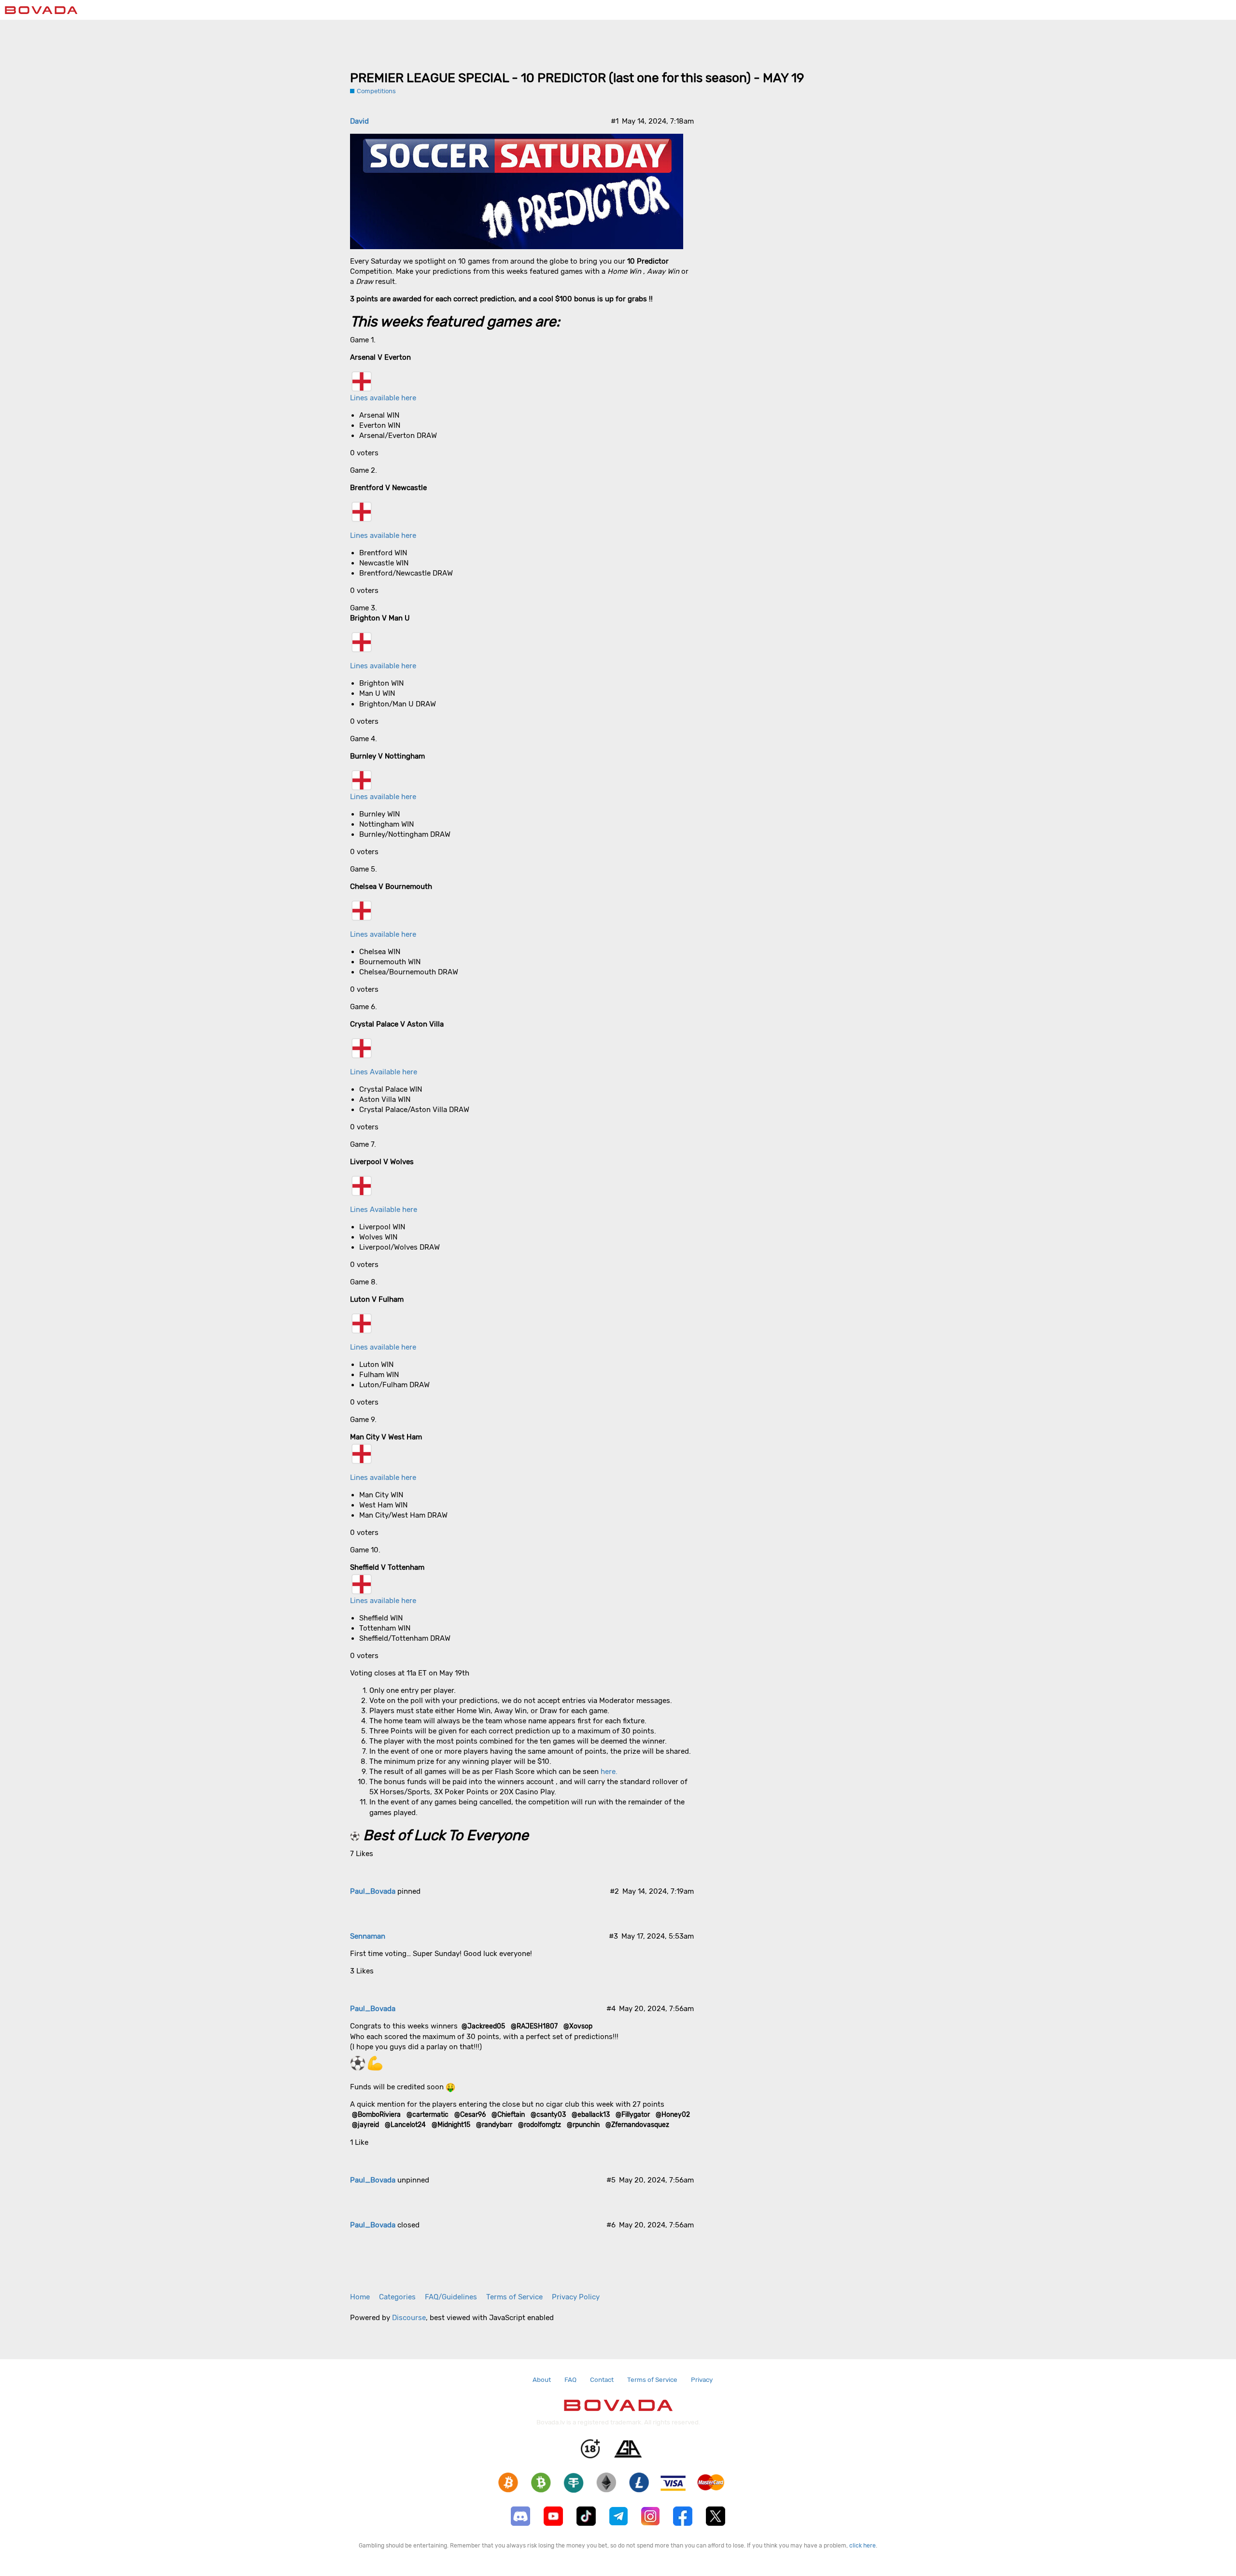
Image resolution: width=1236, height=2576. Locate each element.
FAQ (570, 2379)
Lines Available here (384, 1072)
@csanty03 (548, 2114)
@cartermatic (428, 2114)
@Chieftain (508, 2114)
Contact (602, 2379)
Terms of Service (514, 2297)
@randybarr (494, 2125)
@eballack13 (591, 2114)
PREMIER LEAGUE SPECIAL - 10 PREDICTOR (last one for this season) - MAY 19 (577, 78)
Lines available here (383, 398)
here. (609, 1772)
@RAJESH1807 (534, 2026)
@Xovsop (578, 2026)
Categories (397, 2297)
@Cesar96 (470, 2114)
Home (360, 2297)
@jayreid (365, 2125)
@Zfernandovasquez (637, 2125)
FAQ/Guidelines (451, 2297)
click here (863, 2546)
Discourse (409, 2318)
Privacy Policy (576, 2297)
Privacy (702, 2379)
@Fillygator (633, 2114)
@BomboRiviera (376, 2114)
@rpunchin (583, 2125)
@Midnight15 (451, 2125)
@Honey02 (673, 2114)
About (542, 2379)
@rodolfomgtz (540, 2125)
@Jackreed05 (483, 2026)
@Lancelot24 (405, 2125)
